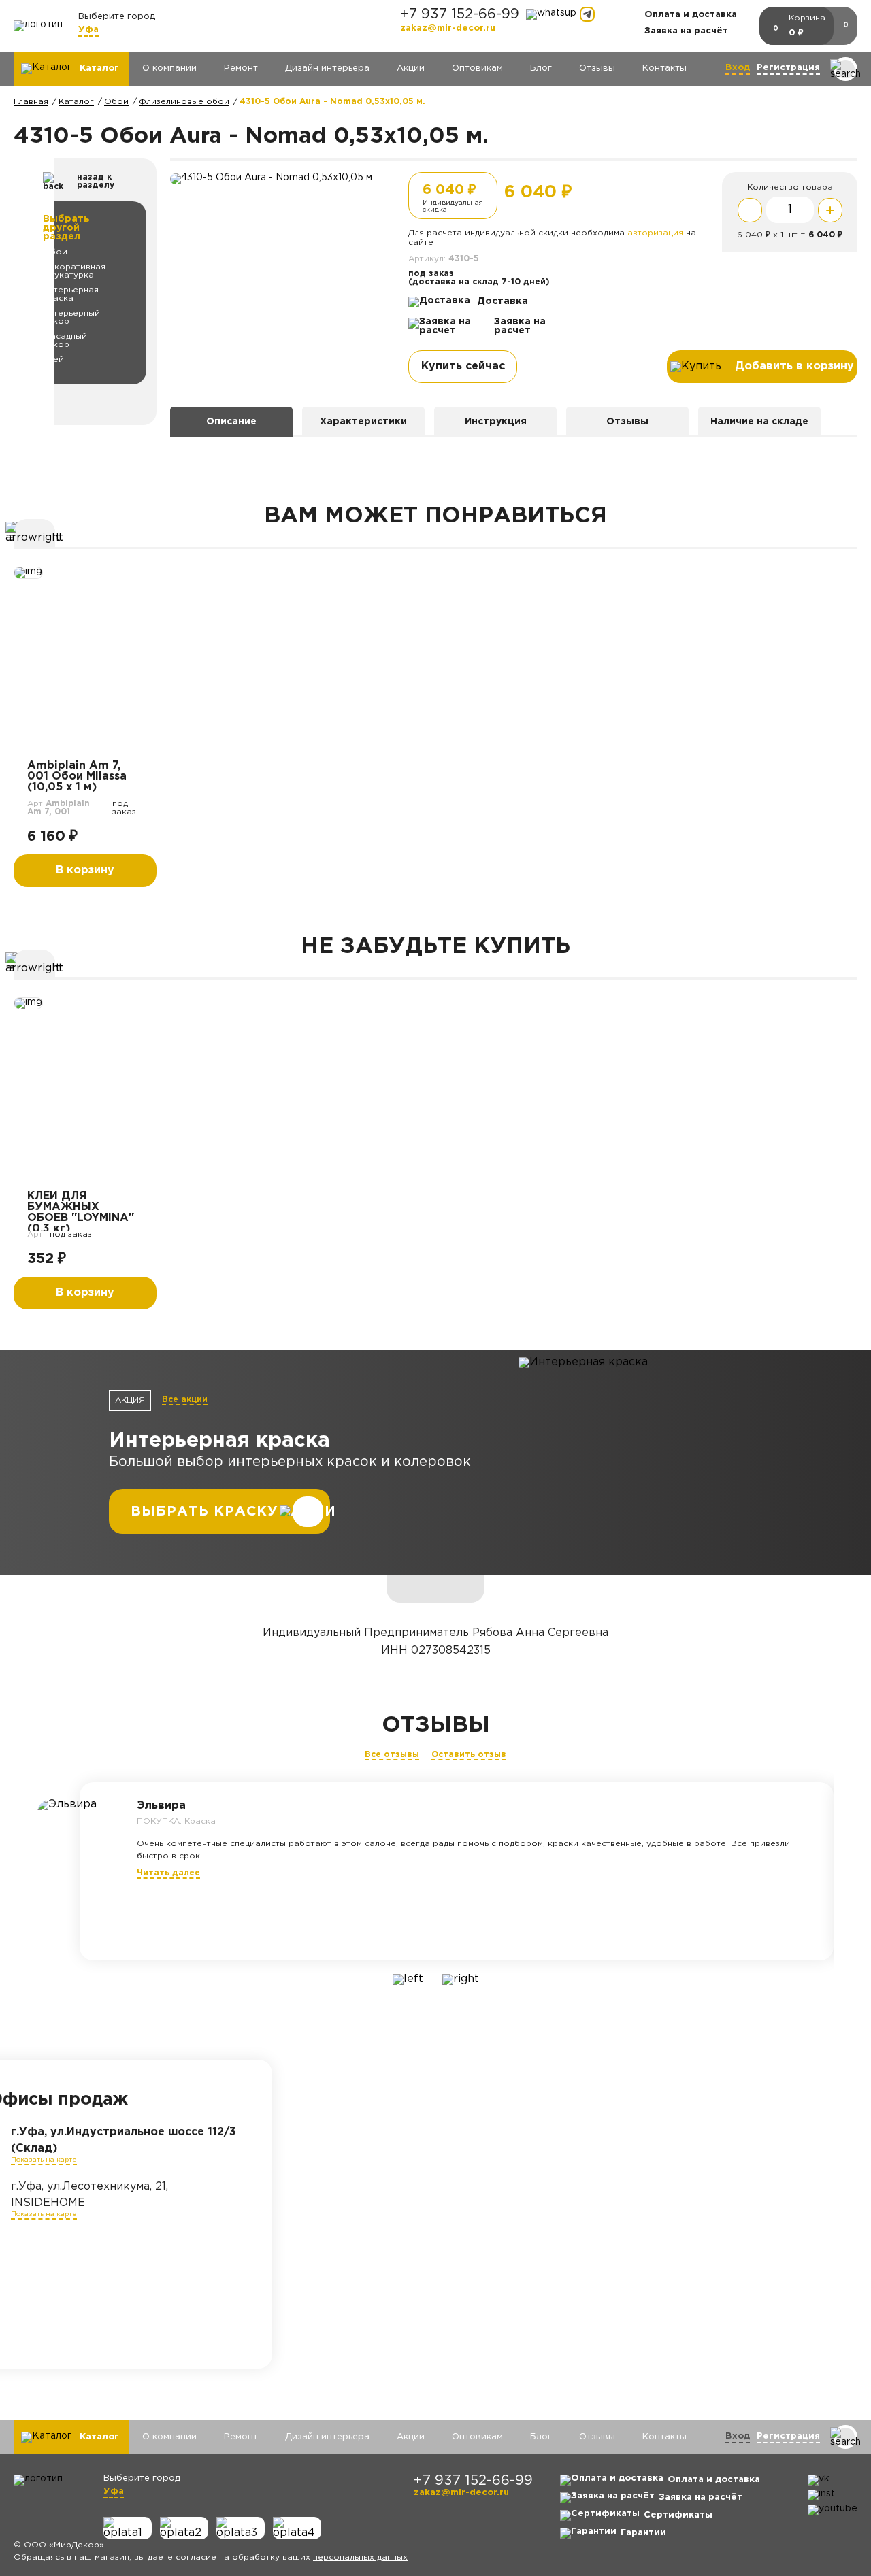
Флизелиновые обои (184, 102)
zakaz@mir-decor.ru (448, 28)
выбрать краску (204, 1511)
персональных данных (360, 2557)
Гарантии (643, 2533)
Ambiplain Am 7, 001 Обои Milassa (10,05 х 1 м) (77, 776)
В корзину (85, 870)
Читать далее (168, 1873)
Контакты (664, 68)
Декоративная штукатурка (74, 271)
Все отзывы (392, 1755)
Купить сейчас (463, 366)
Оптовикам (477, 68)
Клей (53, 359)
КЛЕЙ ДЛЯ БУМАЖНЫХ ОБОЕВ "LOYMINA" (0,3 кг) (81, 1211)
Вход (738, 68)
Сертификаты (678, 2515)
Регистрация (788, 68)
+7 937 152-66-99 (460, 14)
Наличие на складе (759, 422)
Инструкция (496, 422)
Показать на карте (44, 2160)
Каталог (76, 102)
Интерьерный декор (71, 317)
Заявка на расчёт (686, 31)
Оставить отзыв (469, 1755)
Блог (541, 68)
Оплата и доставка (691, 15)
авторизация (655, 233)
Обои (116, 102)
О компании (169, 68)
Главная (31, 102)
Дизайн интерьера (327, 68)
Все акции (185, 1400)
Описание (231, 422)
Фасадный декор (65, 340)
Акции (411, 68)
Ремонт (241, 68)
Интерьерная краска (71, 294)
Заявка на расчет (520, 326)
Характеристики (363, 422)
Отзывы (597, 68)
